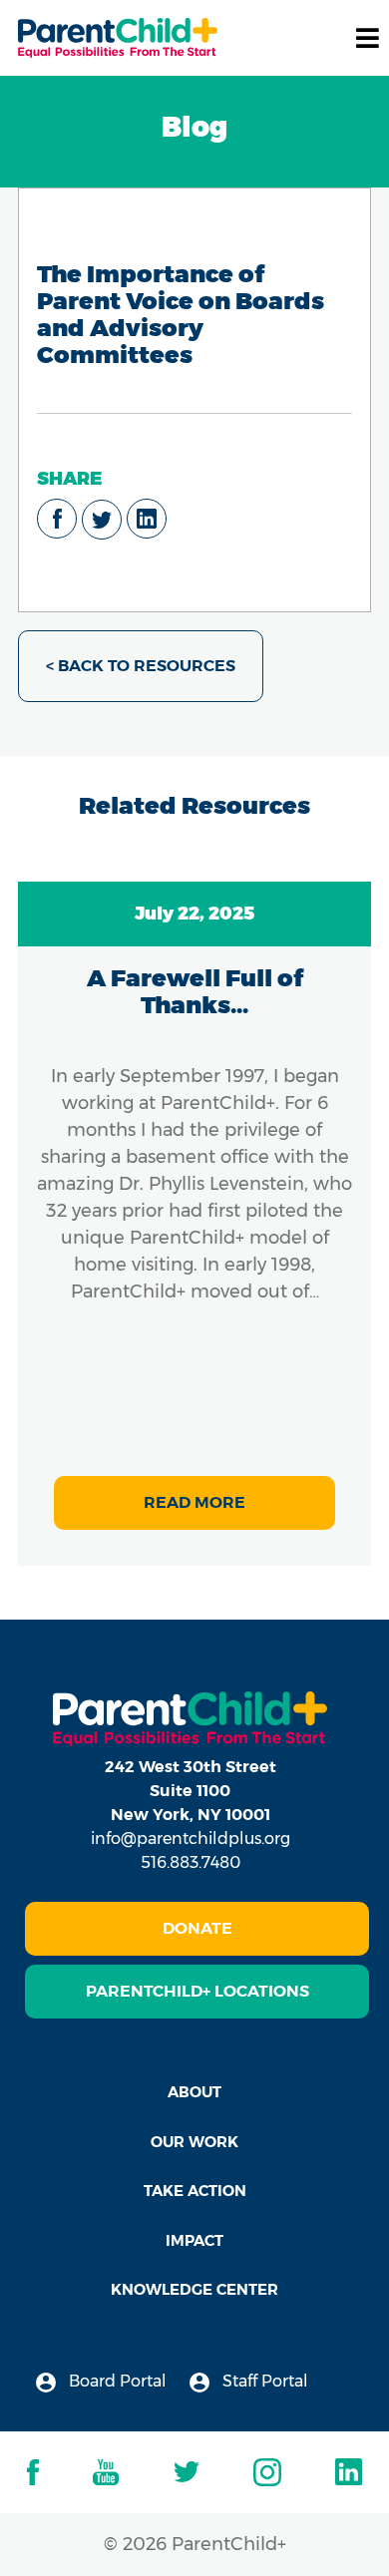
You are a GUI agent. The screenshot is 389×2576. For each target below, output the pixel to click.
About (194, 2092)
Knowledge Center (194, 2289)
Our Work (194, 2142)
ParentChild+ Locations (197, 1991)
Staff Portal (263, 2381)
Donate (197, 1928)
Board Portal (116, 2381)
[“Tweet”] (102, 520)
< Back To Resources (141, 666)
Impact (194, 2240)
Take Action (195, 2191)
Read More (194, 1502)
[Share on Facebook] (57, 519)
